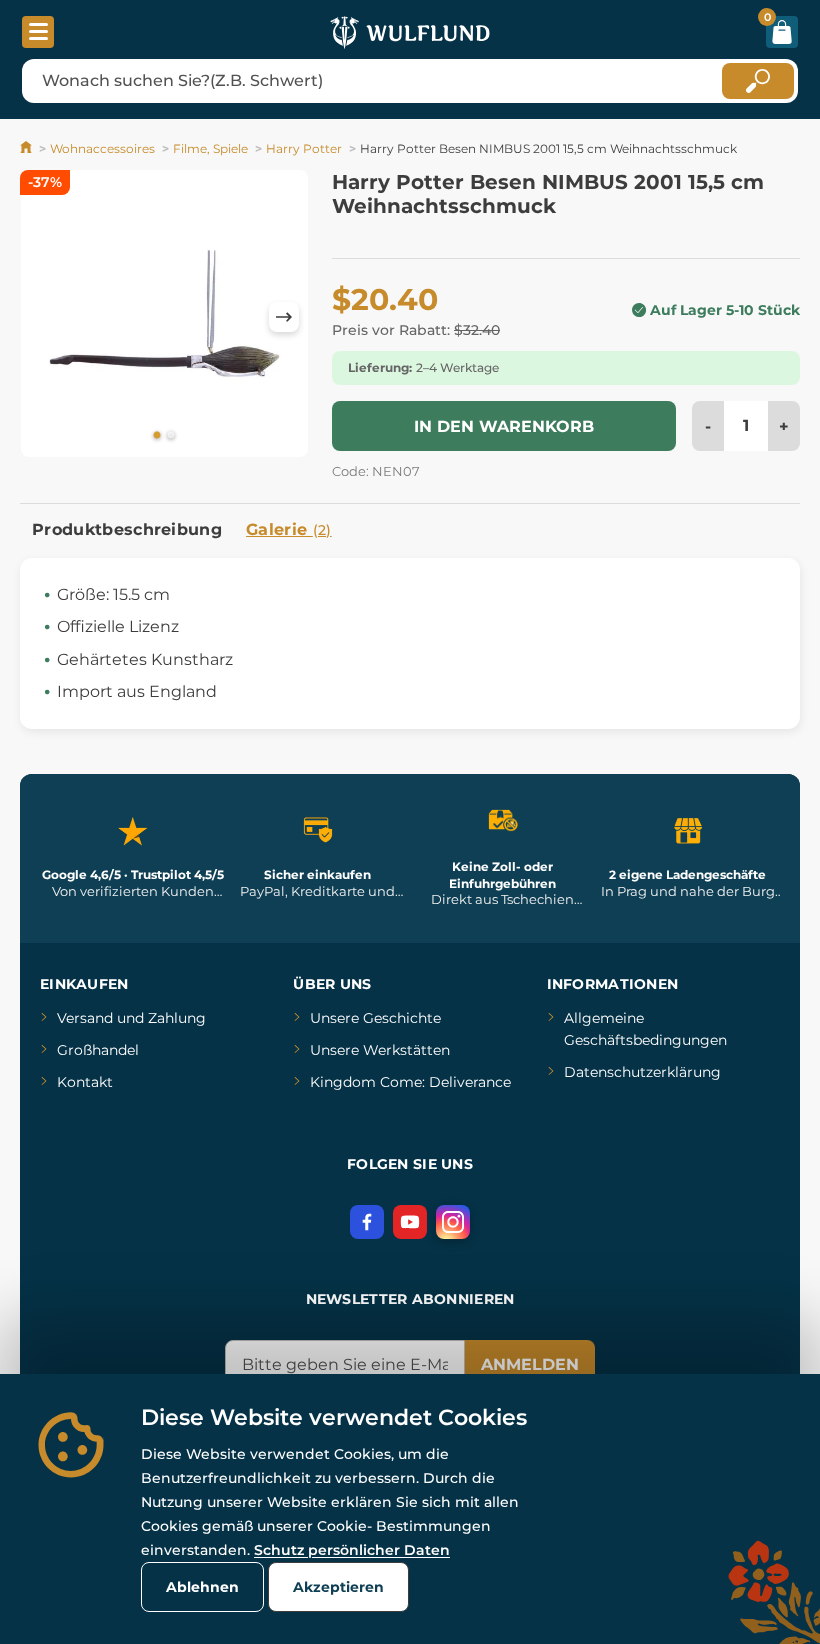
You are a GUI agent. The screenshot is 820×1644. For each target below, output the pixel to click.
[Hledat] (758, 81)
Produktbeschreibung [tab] (127, 529)
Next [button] (284, 317)
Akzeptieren (338, 1587)
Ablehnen (202, 1587)
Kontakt (85, 1082)
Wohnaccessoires (102, 148)
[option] (164, 317)
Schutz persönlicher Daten (352, 1550)
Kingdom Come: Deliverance (410, 1082)
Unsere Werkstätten (380, 1050)
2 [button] (171, 436)
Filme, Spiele (210, 148)
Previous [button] (45, 317)
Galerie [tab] (289, 529)
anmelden (530, 1364)
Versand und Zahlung (131, 1018)
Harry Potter (304, 148)
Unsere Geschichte (375, 1018)
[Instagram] (453, 1222)
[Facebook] (367, 1222)
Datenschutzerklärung (642, 1072)
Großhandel (98, 1050)
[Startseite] (27, 148)
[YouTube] (410, 1222)
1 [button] (157, 436)
